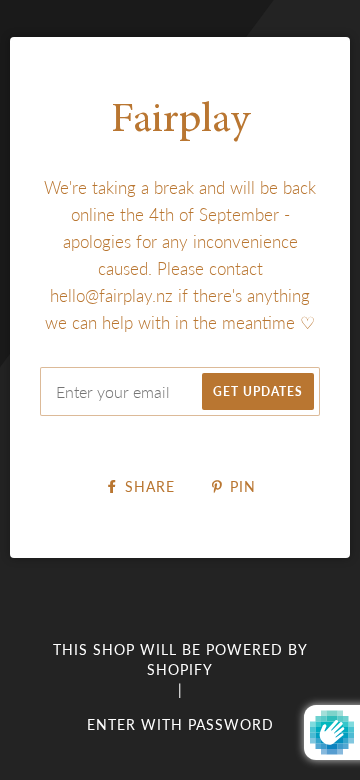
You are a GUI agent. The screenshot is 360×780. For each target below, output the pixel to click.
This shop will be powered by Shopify (180, 659)
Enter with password (180, 724)
